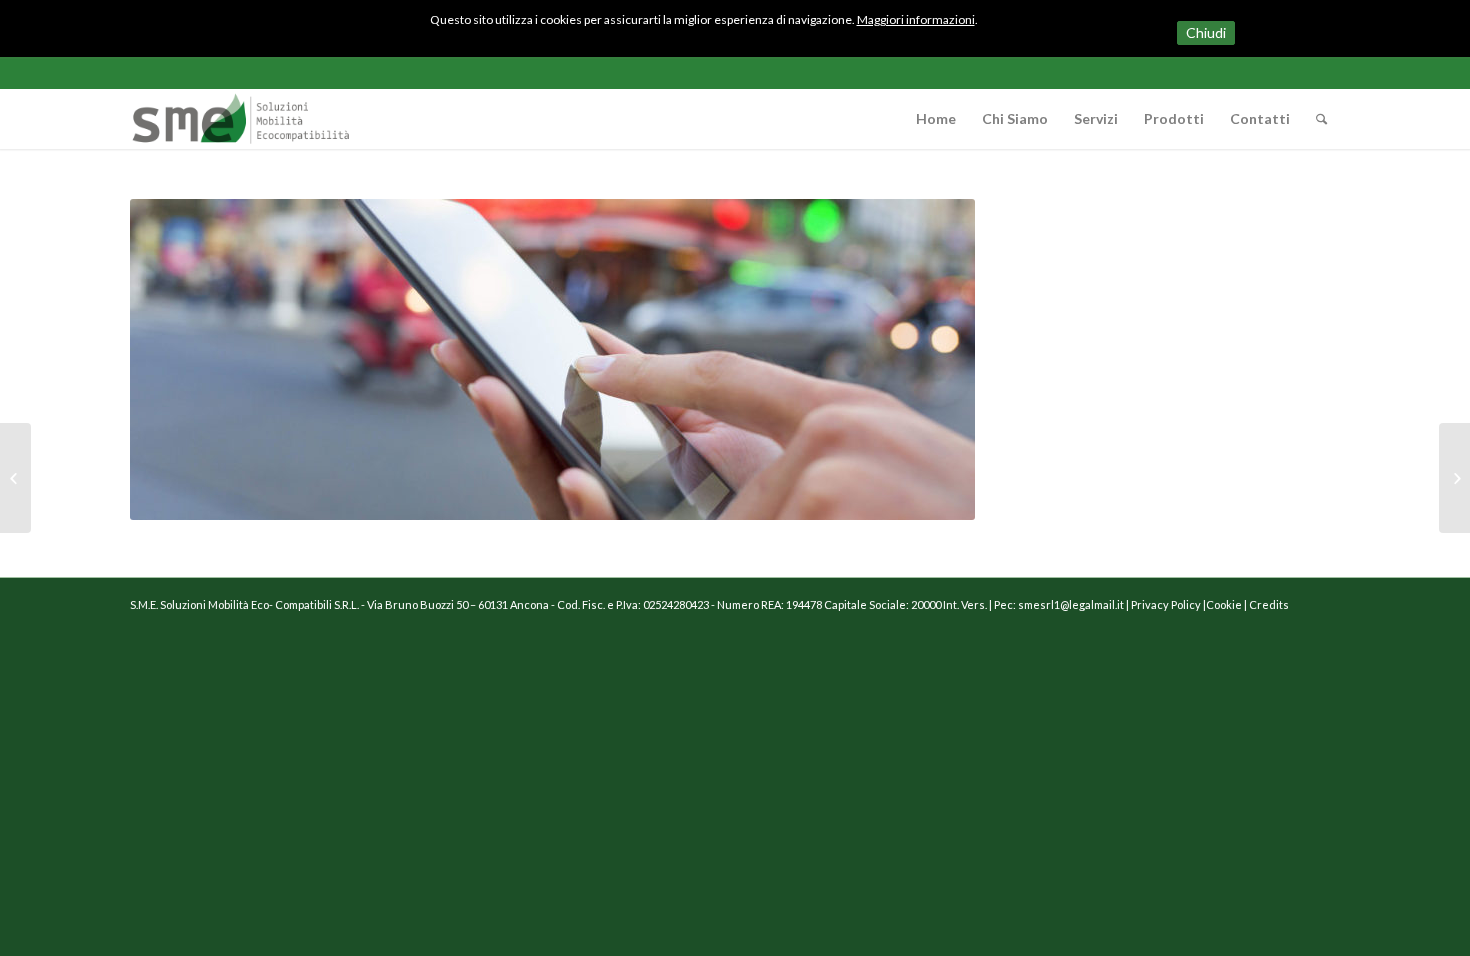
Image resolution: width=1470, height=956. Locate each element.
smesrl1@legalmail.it (1071, 604)
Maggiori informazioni (916, 19)
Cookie (1224, 604)
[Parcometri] (1454, 478)
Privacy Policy (1167, 604)
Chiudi (1206, 32)
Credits (1269, 604)
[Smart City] (15, 478)
